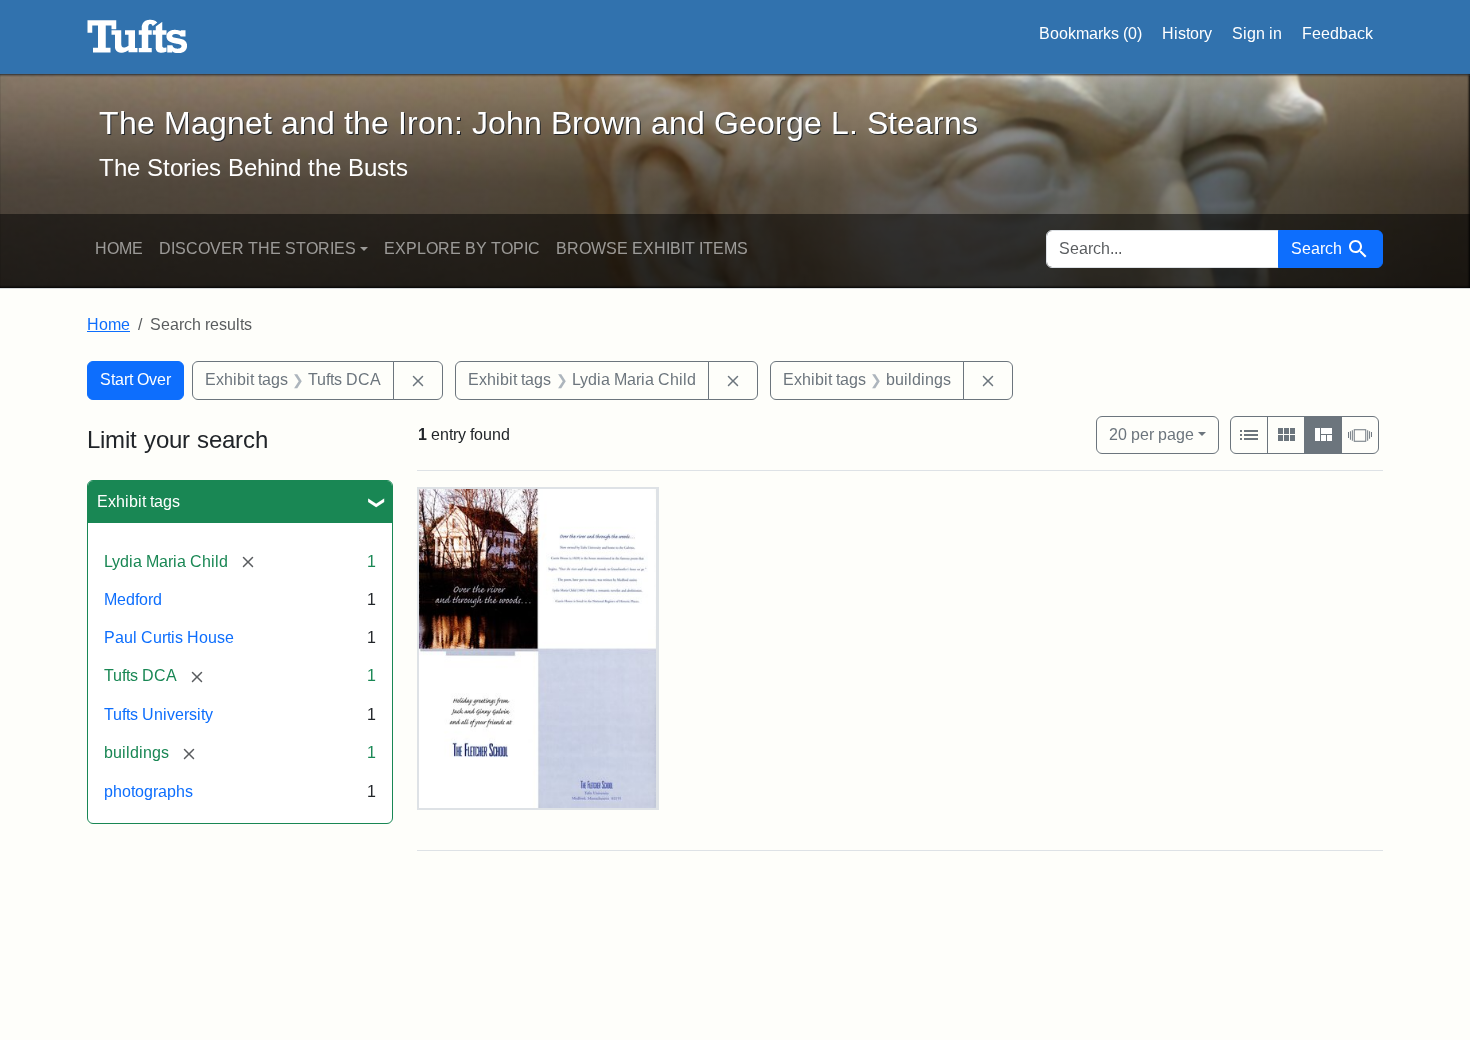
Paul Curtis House (169, 637)
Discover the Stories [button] (257, 248)
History (1187, 33)
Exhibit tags (138, 501)
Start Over (135, 379)
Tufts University (158, 714)
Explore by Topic (462, 248)
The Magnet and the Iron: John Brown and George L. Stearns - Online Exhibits (137, 37)
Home (119, 248)
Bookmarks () (1090, 33)
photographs (148, 791)
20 (1151, 434)
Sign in (1257, 33)
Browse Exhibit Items (652, 248)
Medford (133, 599)
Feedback (1337, 33)
